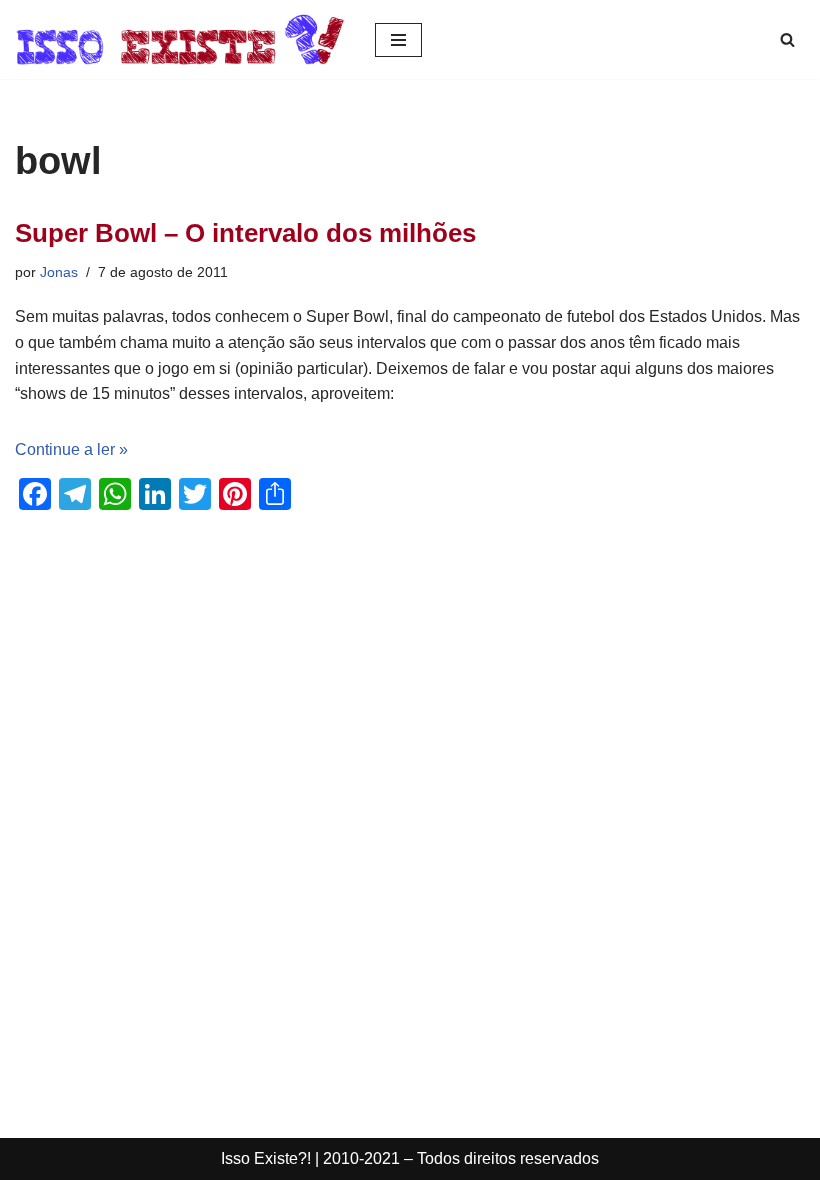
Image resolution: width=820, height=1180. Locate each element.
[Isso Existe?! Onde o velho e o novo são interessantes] (180, 39)
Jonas (59, 272)
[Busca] (787, 39)
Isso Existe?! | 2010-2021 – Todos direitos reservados (410, 1158)
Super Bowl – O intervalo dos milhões (245, 233)
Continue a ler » (71, 449)
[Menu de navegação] (398, 40)
